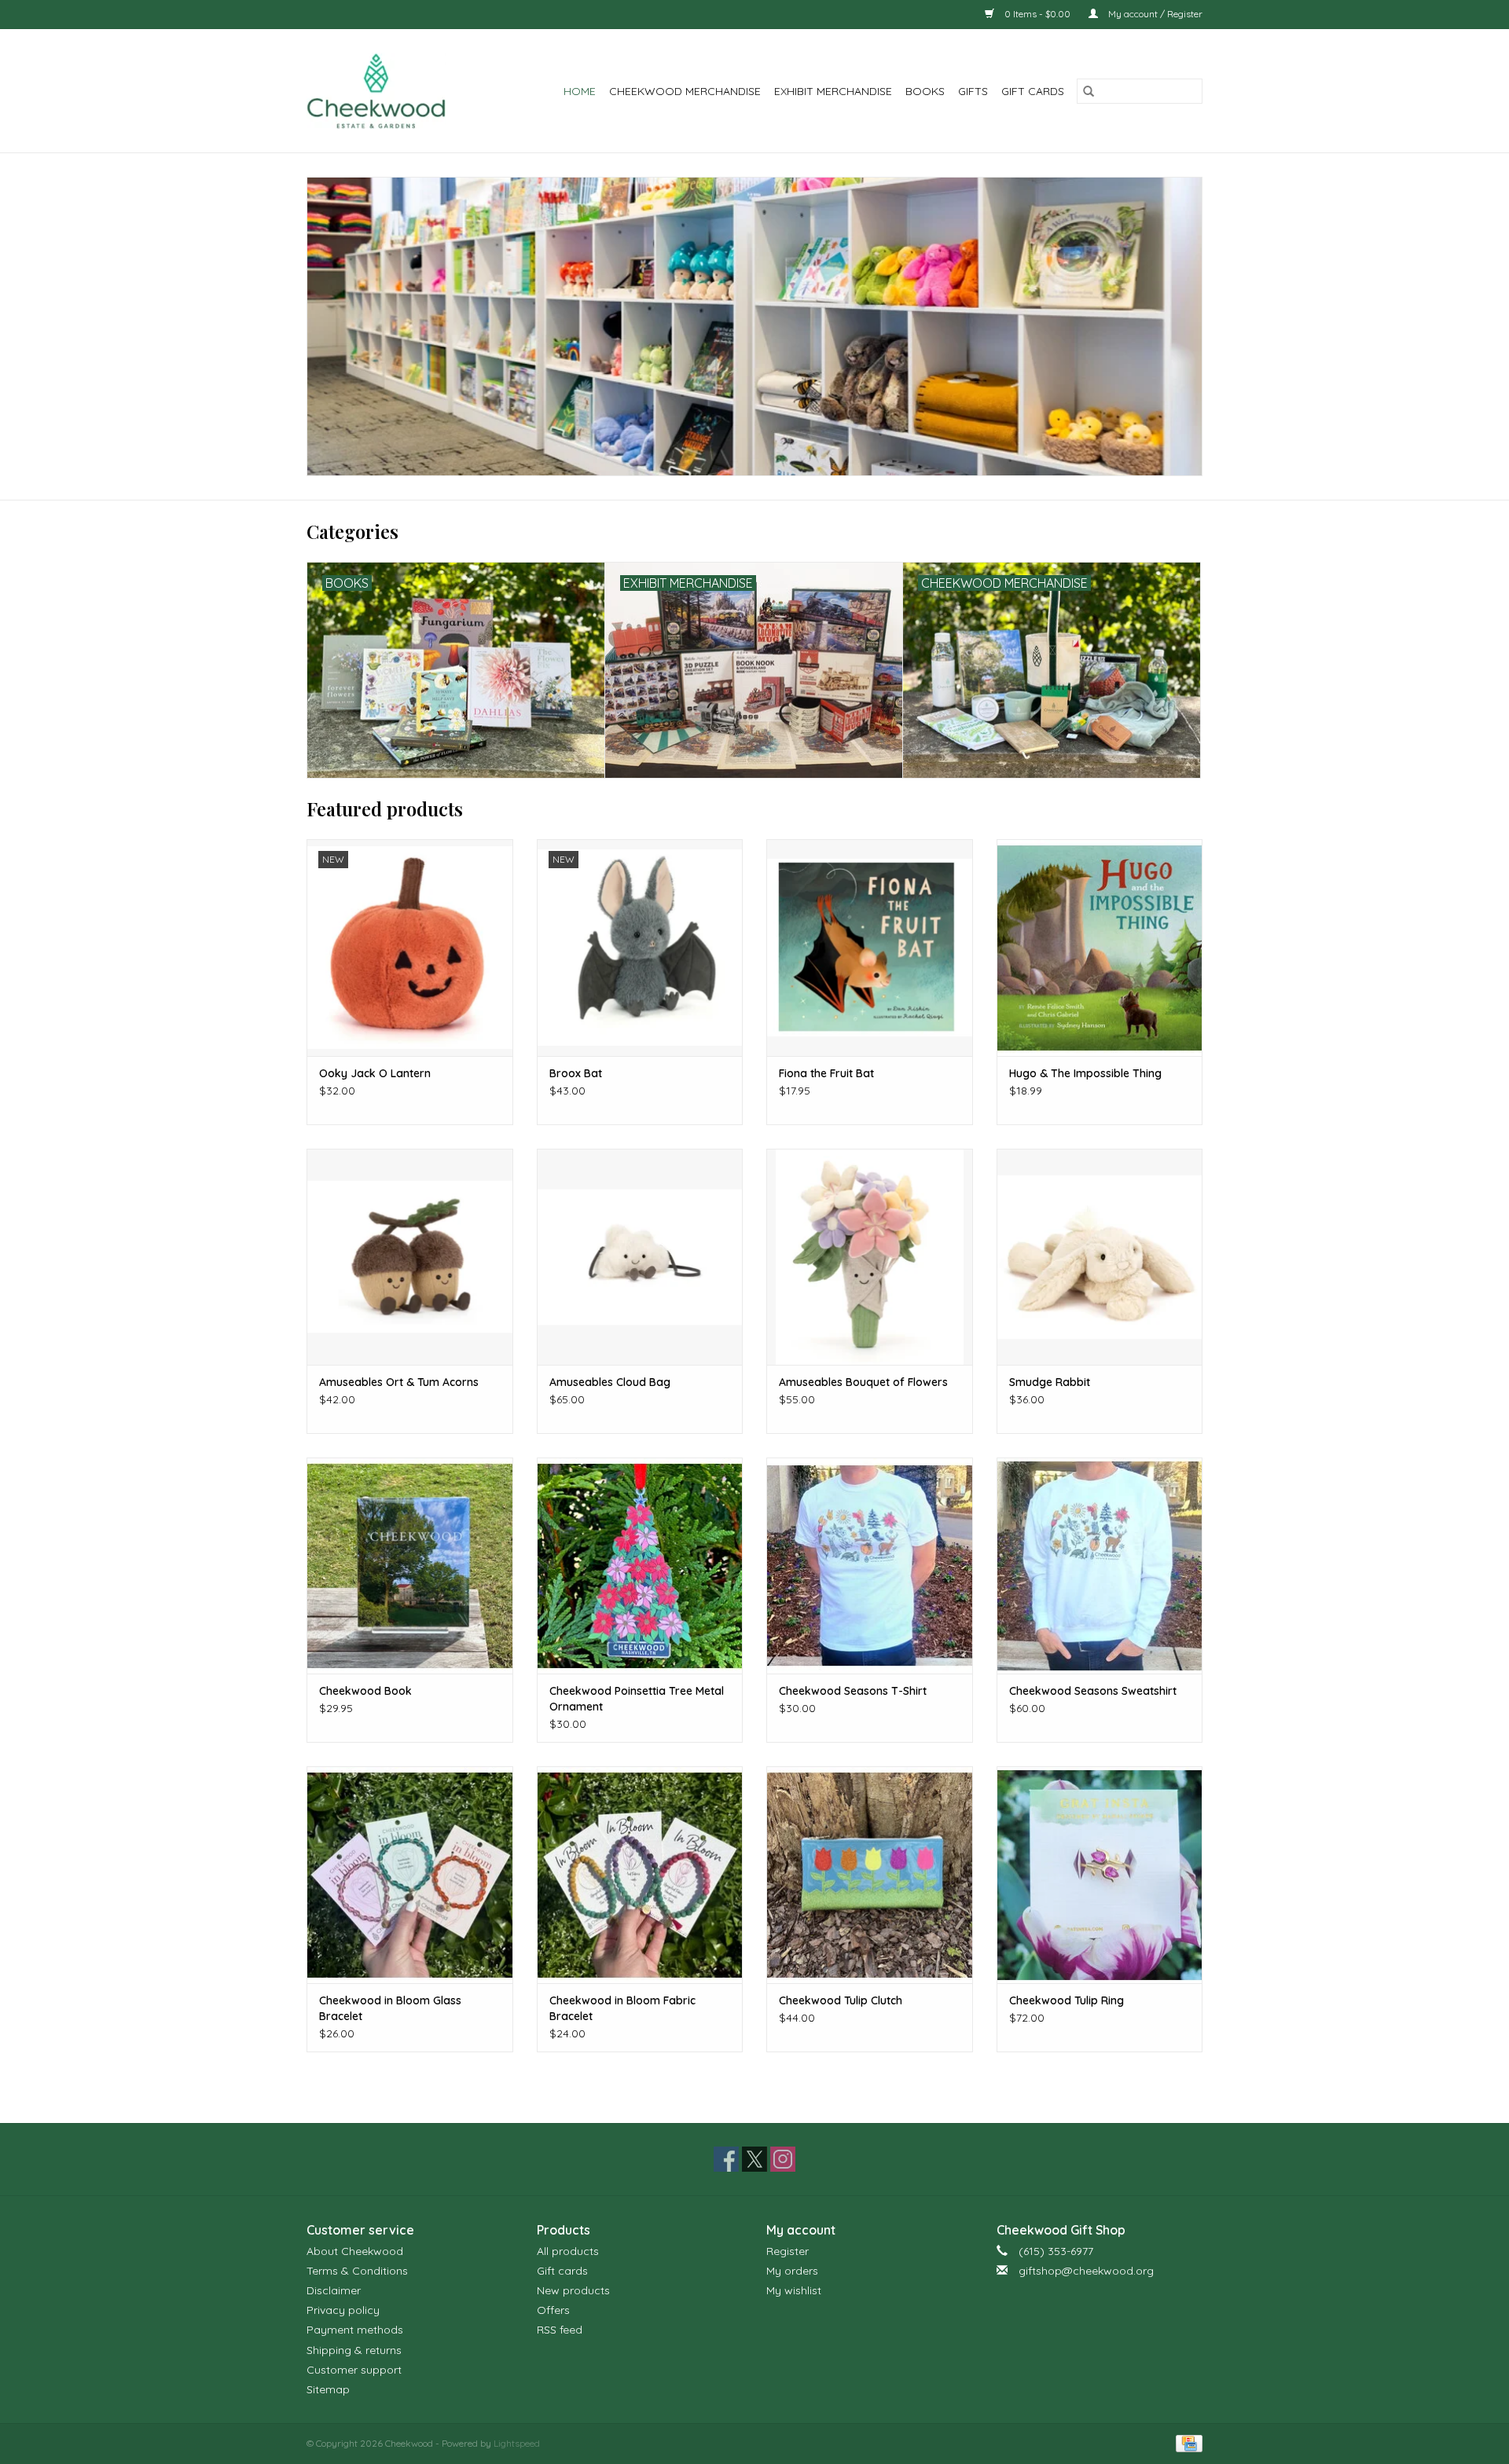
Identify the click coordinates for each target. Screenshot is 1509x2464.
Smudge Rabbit (1050, 1382)
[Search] (1089, 91)
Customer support (354, 2370)
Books (925, 91)
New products (573, 2290)
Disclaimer (334, 2290)
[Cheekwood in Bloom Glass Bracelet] (410, 1874)
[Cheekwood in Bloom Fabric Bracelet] (640, 1874)
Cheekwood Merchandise (685, 91)
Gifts (973, 91)
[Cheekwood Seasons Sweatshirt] (1100, 1566)
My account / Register (1154, 14)
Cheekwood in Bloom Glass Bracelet (390, 2008)
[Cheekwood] (386, 91)
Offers (553, 2310)
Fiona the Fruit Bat (826, 1073)
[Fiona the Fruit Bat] (870, 947)
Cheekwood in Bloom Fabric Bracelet (622, 2008)
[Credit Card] (1186, 2442)
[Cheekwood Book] (410, 1566)
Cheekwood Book (365, 1691)
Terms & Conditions (357, 2271)
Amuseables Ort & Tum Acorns (399, 1382)
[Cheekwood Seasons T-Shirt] (870, 1566)
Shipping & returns (354, 2350)
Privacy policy (343, 2310)
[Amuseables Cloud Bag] (640, 1257)
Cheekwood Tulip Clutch (841, 2000)
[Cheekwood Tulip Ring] (1100, 1874)
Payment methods (355, 2330)
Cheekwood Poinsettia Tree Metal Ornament (637, 1699)
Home (580, 91)
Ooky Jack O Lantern (375, 1073)
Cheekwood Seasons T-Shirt (853, 1691)
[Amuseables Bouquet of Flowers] (870, 1257)
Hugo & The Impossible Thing (1085, 1073)
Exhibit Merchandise (833, 91)
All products (568, 2251)
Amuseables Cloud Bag (610, 1382)
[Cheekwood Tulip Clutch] (870, 1874)
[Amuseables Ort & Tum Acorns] (410, 1257)
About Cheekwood (355, 2251)
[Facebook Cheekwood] (726, 2159)
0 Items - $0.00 (1037, 14)
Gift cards (1033, 91)
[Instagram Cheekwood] (783, 2159)
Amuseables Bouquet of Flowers (863, 1382)
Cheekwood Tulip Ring (1067, 2000)
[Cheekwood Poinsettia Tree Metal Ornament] (640, 1566)
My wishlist (794, 2290)
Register (788, 2251)
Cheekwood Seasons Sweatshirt (1093, 1691)
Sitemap (328, 2389)
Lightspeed (517, 2443)
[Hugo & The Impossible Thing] (1100, 947)
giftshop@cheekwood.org (1086, 2271)
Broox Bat (576, 1073)
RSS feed (560, 2330)
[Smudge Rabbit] (1100, 1257)
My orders (792, 2271)
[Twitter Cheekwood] (754, 2159)
